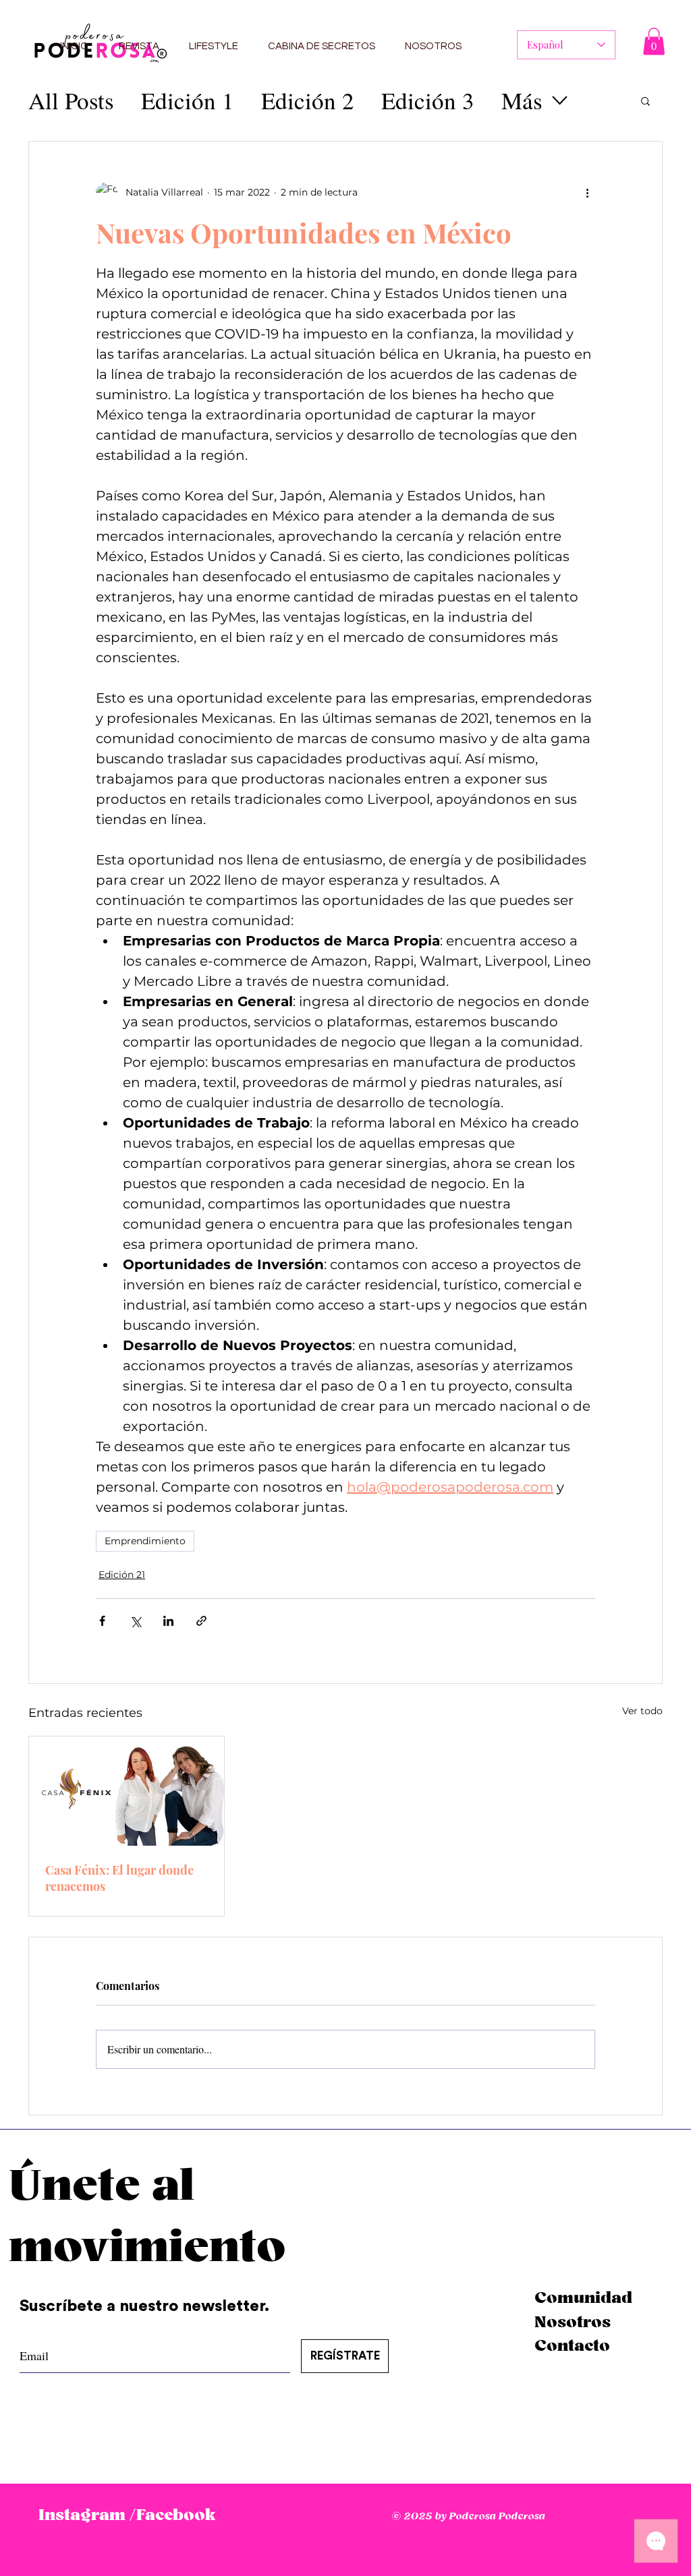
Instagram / (87, 2515)
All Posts (71, 100)
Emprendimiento (145, 1541)
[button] (654, 41)
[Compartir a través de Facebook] (102, 1621)
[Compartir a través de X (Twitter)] (135, 1621)
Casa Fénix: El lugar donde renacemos (119, 1878)
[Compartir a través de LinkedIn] (168, 1621)
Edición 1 (188, 100)
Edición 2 (308, 100)
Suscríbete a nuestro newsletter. (146, 2306)
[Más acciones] (587, 193)
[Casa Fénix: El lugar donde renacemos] (127, 1791)
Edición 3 (428, 100)
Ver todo (642, 1711)
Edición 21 (122, 1575)
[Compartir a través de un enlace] (201, 1621)
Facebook (176, 2515)
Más (522, 100)
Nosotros (573, 2322)
